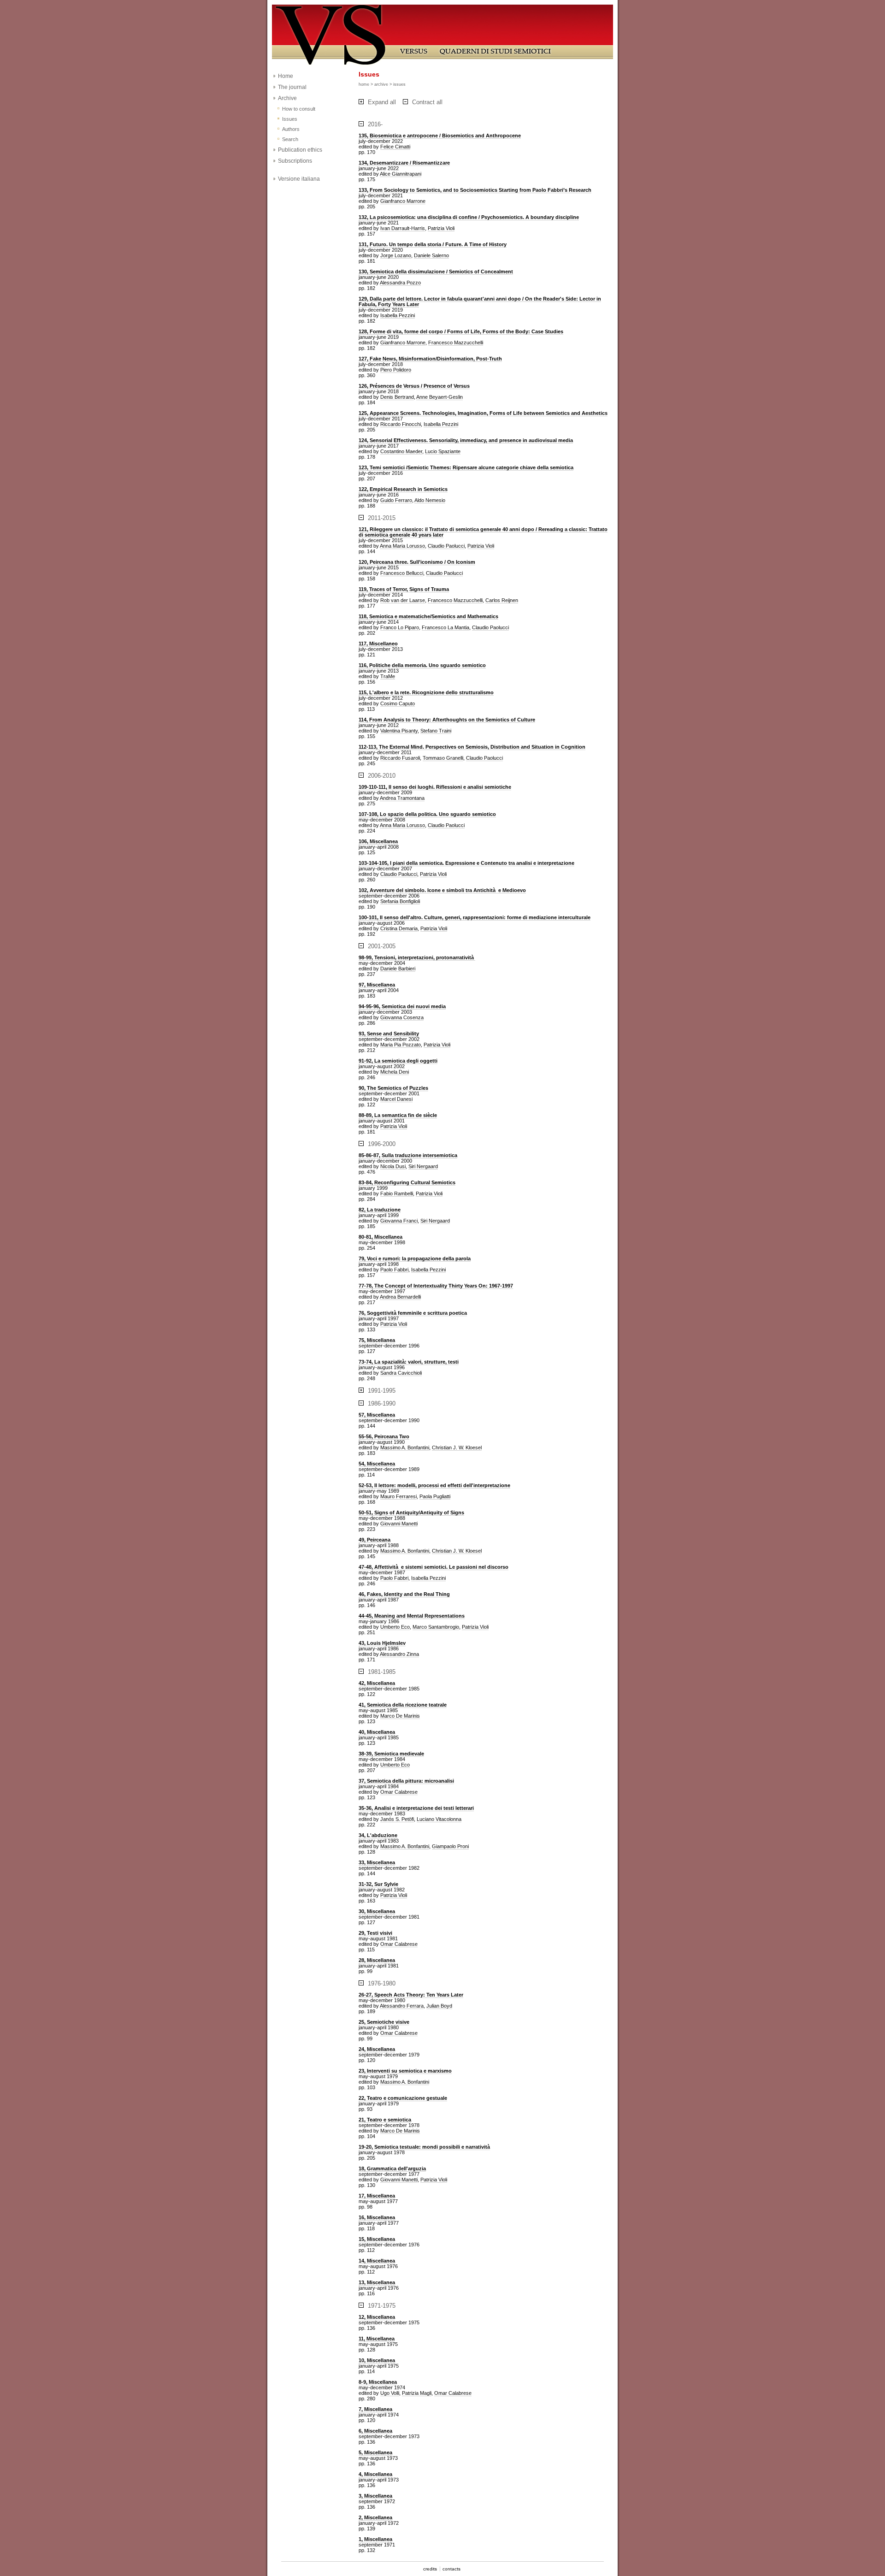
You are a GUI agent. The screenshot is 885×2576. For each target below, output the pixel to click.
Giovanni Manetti (399, 1524)
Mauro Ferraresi (398, 1496)
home (364, 84)
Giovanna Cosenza (402, 1017)
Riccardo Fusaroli (400, 758)
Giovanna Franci (399, 1221)
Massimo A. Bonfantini (405, 1448)
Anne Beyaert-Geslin (440, 397)
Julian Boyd (439, 2006)
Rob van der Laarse (403, 600)
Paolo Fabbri (394, 1270)
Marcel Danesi (396, 1099)
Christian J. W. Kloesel (457, 1448)
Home (286, 76)
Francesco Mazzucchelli (456, 343)
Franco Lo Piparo (400, 627)
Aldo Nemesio (430, 500)
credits (430, 2569)
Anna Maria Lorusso (402, 546)
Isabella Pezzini (398, 315)
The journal (292, 87)
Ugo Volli (390, 2393)
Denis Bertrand (397, 397)
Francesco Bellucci (402, 573)
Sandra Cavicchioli (401, 1373)
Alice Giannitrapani (401, 174)
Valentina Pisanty (399, 731)
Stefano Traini (436, 731)
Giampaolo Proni (450, 1846)
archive (381, 84)
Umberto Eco (395, 1627)
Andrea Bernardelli (400, 1297)
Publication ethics (300, 150)
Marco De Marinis (400, 1716)
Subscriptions (295, 161)
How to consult (299, 109)
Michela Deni (395, 1072)
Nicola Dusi (393, 1166)
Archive (287, 98)
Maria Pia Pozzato (401, 1045)
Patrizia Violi (441, 228)
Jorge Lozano (396, 255)
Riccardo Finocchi (401, 424)
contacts (451, 2569)
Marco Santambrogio (436, 1627)
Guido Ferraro (396, 500)
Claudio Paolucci (446, 546)
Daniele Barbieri (398, 969)
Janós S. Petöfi (397, 1819)
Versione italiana (299, 179)
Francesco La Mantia (445, 627)
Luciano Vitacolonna (439, 1819)
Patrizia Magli (417, 2393)
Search (290, 139)
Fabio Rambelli (397, 1193)
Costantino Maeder (401, 451)
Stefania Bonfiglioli (400, 901)
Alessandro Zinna (399, 1654)
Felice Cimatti (395, 147)
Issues (290, 119)
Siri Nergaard (423, 1166)
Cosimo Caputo (398, 703)
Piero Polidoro (396, 370)
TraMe (388, 676)
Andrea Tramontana (402, 798)
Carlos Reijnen (502, 600)
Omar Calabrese (399, 1792)
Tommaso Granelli (443, 758)
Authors (291, 129)
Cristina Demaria (399, 928)
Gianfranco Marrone (403, 201)
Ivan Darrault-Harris (403, 228)
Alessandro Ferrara (402, 2006)
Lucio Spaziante (443, 451)
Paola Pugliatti (435, 1496)
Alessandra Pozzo (400, 283)
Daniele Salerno (431, 255)
